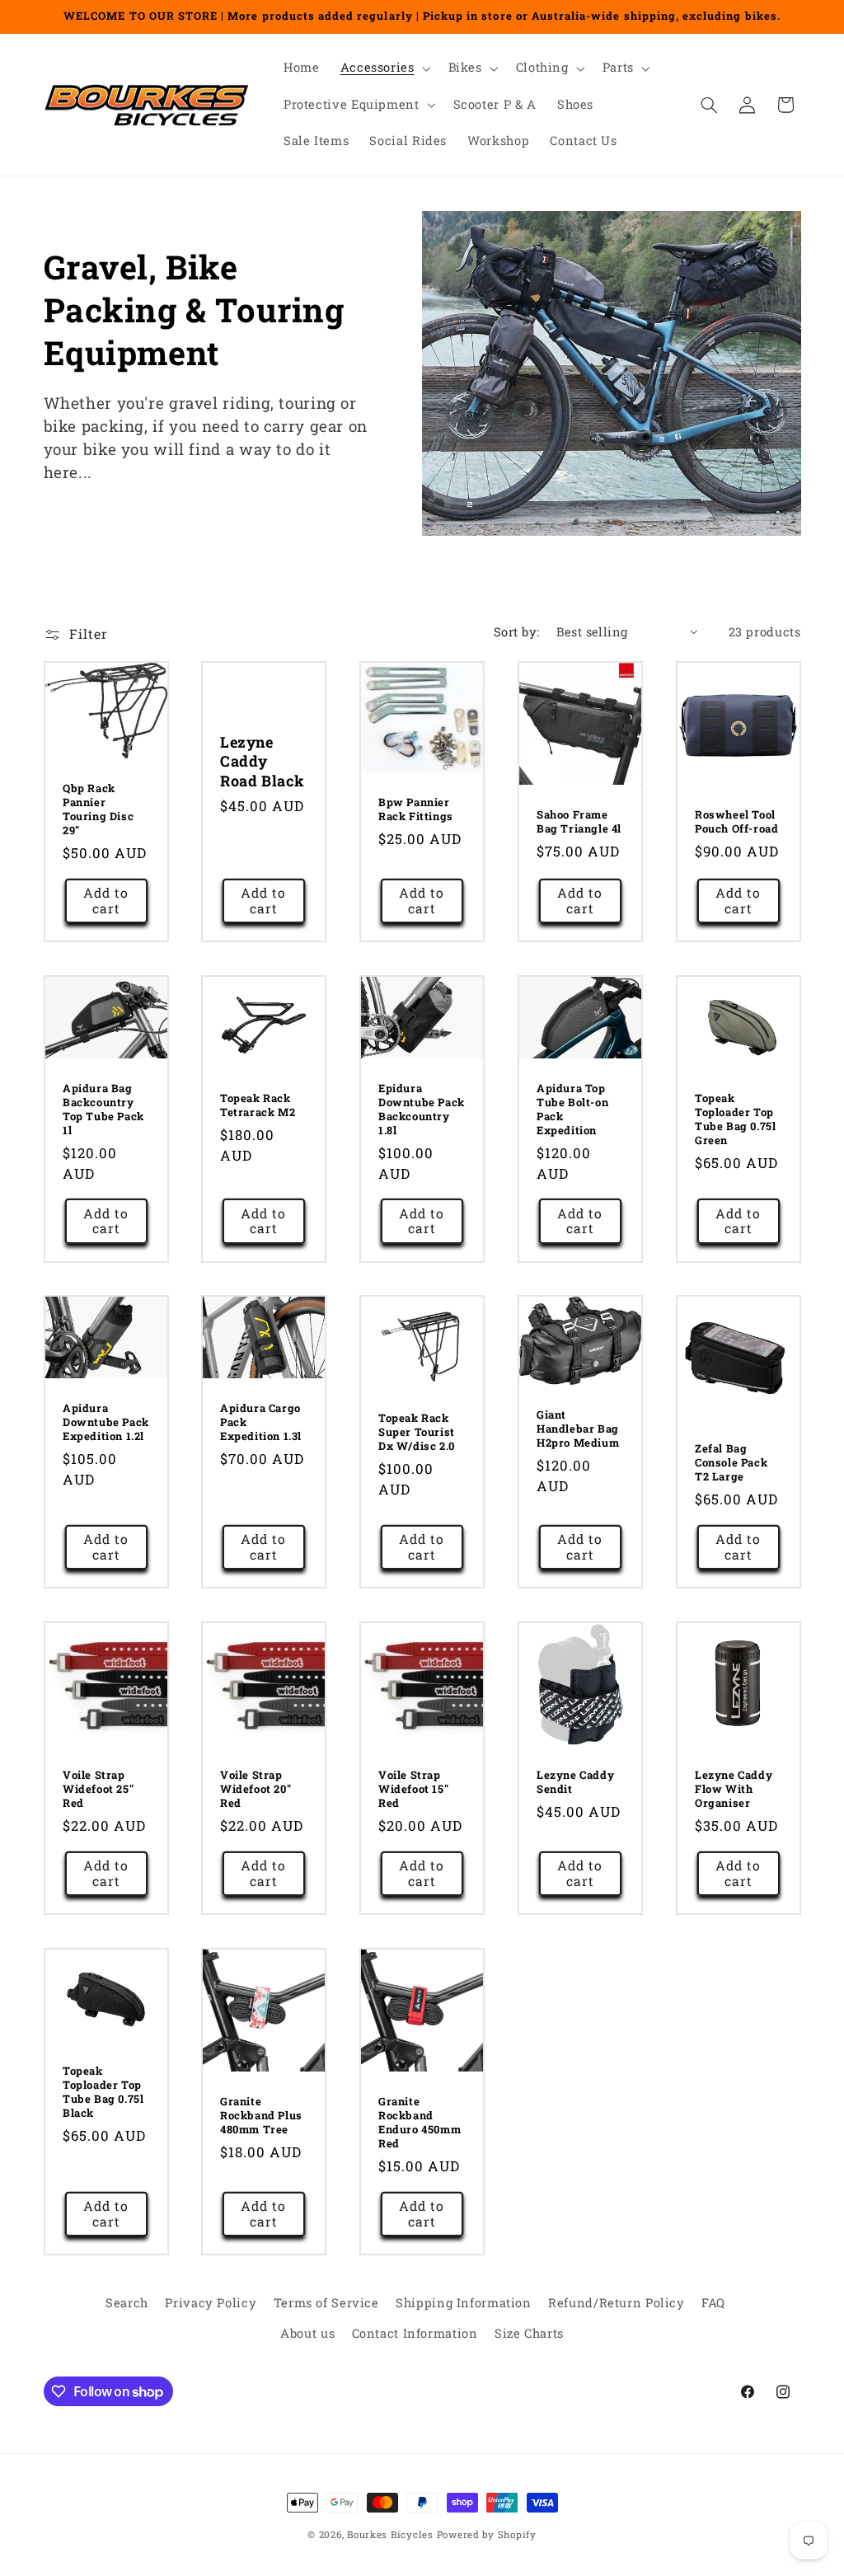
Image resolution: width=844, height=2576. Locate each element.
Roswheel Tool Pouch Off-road (736, 822)
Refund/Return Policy (617, 2303)
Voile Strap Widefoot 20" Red (256, 1789)
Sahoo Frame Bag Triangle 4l (579, 822)
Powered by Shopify (487, 2534)
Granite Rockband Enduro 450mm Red (420, 2123)
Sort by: (516, 632)
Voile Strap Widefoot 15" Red (413, 1789)
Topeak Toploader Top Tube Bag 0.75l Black (103, 2092)
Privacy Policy (211, 2303)
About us (307, 2333)
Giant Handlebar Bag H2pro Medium (578, 1429)
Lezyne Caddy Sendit (575, 1782)
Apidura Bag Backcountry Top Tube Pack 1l (103, 1109)
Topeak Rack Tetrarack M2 (258, 1105)
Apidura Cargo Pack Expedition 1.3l (261, 1422)
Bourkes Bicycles (390, 2534)
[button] (384, 68)
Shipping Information (464, 2303)
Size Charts (529, 2333)
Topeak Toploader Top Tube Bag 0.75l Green (735, 1119)
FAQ (713, 2303)
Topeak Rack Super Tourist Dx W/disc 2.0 (417, 1432)
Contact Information (415, 2333)
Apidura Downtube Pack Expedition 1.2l (106, 1422)
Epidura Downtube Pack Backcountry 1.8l (422, 1110)
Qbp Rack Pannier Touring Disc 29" (98, 809)
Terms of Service (326, 2303)
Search (127, 2303)
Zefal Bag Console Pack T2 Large (731, 1463)
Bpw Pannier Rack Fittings (416, 809)
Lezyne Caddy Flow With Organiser (734, 1789)
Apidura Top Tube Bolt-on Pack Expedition (572, 1109)
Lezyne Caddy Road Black (263, 762)
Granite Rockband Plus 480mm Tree (261, 2116)
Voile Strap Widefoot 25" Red (98, 1789)
